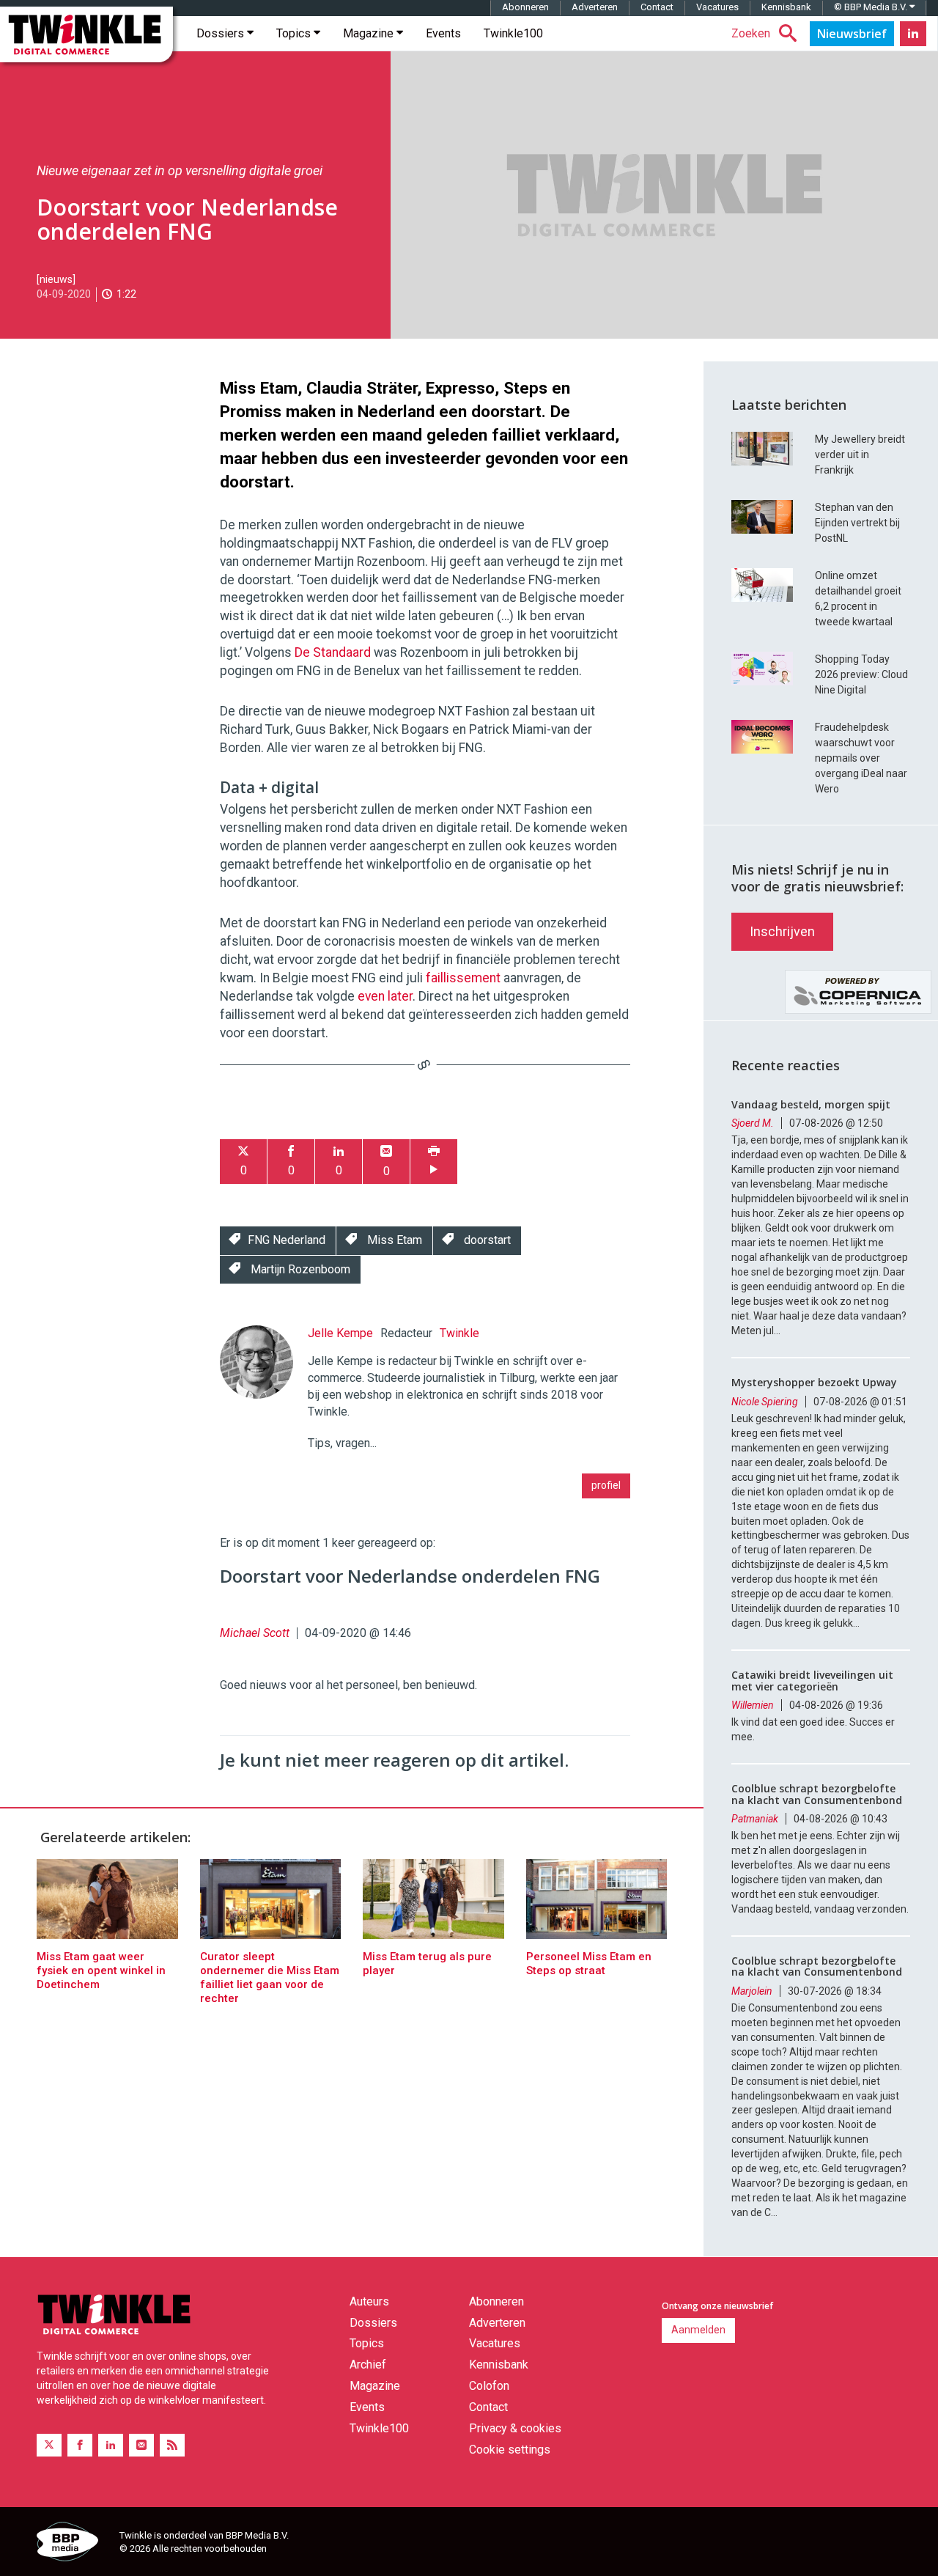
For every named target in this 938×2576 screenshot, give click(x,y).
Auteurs (369, 2301)
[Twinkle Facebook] (80, 2445)
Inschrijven (782, 931)
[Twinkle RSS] (172, 2445)
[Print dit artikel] (434, 1162)
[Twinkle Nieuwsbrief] (852, 34)
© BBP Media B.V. (872, 7)
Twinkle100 (513, 33)
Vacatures (717, 7)
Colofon (489, 2386)
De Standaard (333, 652)
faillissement (465, 978)
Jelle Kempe (340, 1333)
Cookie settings (510, 2450)
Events (443, 33)
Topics (295, 33)
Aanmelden (698, 2330)
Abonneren (525, 7)
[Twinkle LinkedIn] (913, 34)
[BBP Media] (73, 2544)
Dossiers (222, 33)
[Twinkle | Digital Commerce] (86, 34)
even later (385, 996)
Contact (657, 7)
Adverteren (595, 7)
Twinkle (459, 1333)
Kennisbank (786, 7)
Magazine (370, 33)
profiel (606, 1485)
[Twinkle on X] (49, 2445)
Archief (368, 2365)
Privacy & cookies (515, 2428)
